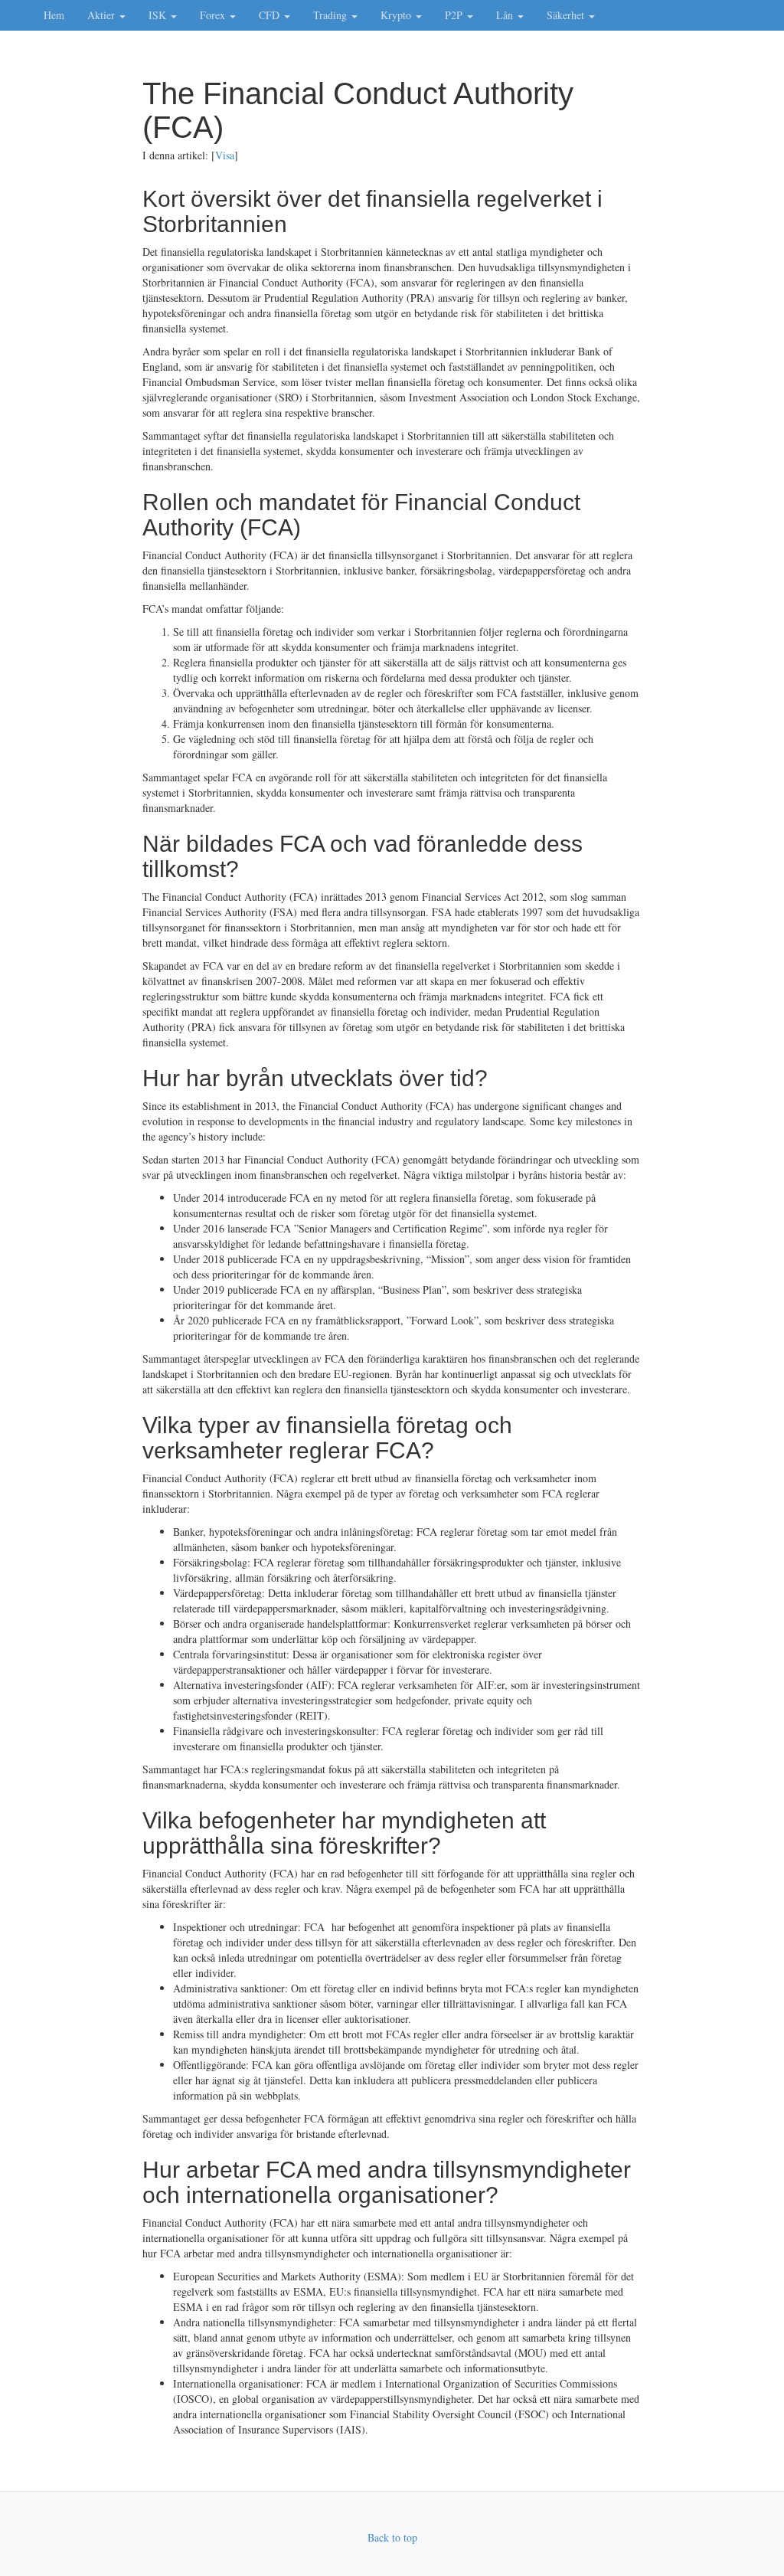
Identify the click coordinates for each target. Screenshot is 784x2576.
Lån (506, 15)
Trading (332, 15)
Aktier (103, 15)
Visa (225, 155)
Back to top (392, 2537)
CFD (271, 15)
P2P (455, 15)
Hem (54, 15)
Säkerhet (567, 15)
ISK (159, 15)
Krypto (397, 15)
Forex (214, 15)
